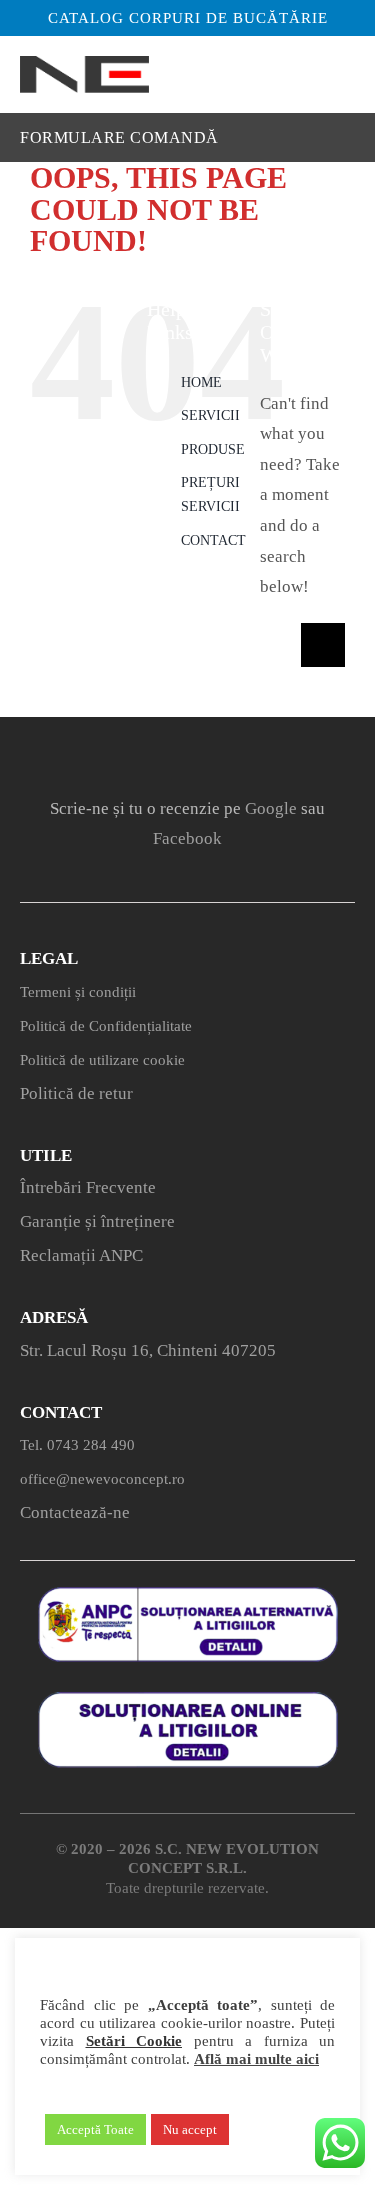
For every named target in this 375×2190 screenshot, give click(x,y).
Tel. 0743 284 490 (77, 1445)
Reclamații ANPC (81, 1255)
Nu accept (190, 2129)
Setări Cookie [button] (134, 2041)
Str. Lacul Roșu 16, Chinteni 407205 (148, 1350)
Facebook (187, 838)
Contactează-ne (75, 1512)
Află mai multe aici (256, 2059)
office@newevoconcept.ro (102, 1479)
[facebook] (105, 754)
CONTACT (213, 540)
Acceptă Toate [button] (95, 2129)
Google (271, 808)
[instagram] (160, 754)
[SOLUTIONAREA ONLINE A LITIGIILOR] (188, 1700)
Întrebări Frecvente (88, 1187)
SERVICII (210, 415)
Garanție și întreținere (97, 1221)
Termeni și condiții (78, 992)
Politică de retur (76, 1093)
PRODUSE (213, 449)
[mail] (270, 754)
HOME (201, 382)
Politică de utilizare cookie (102, 1060)
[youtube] (215, 754)
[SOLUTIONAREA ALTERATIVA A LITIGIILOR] (188, 1595)
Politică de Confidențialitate (106, 1026)
